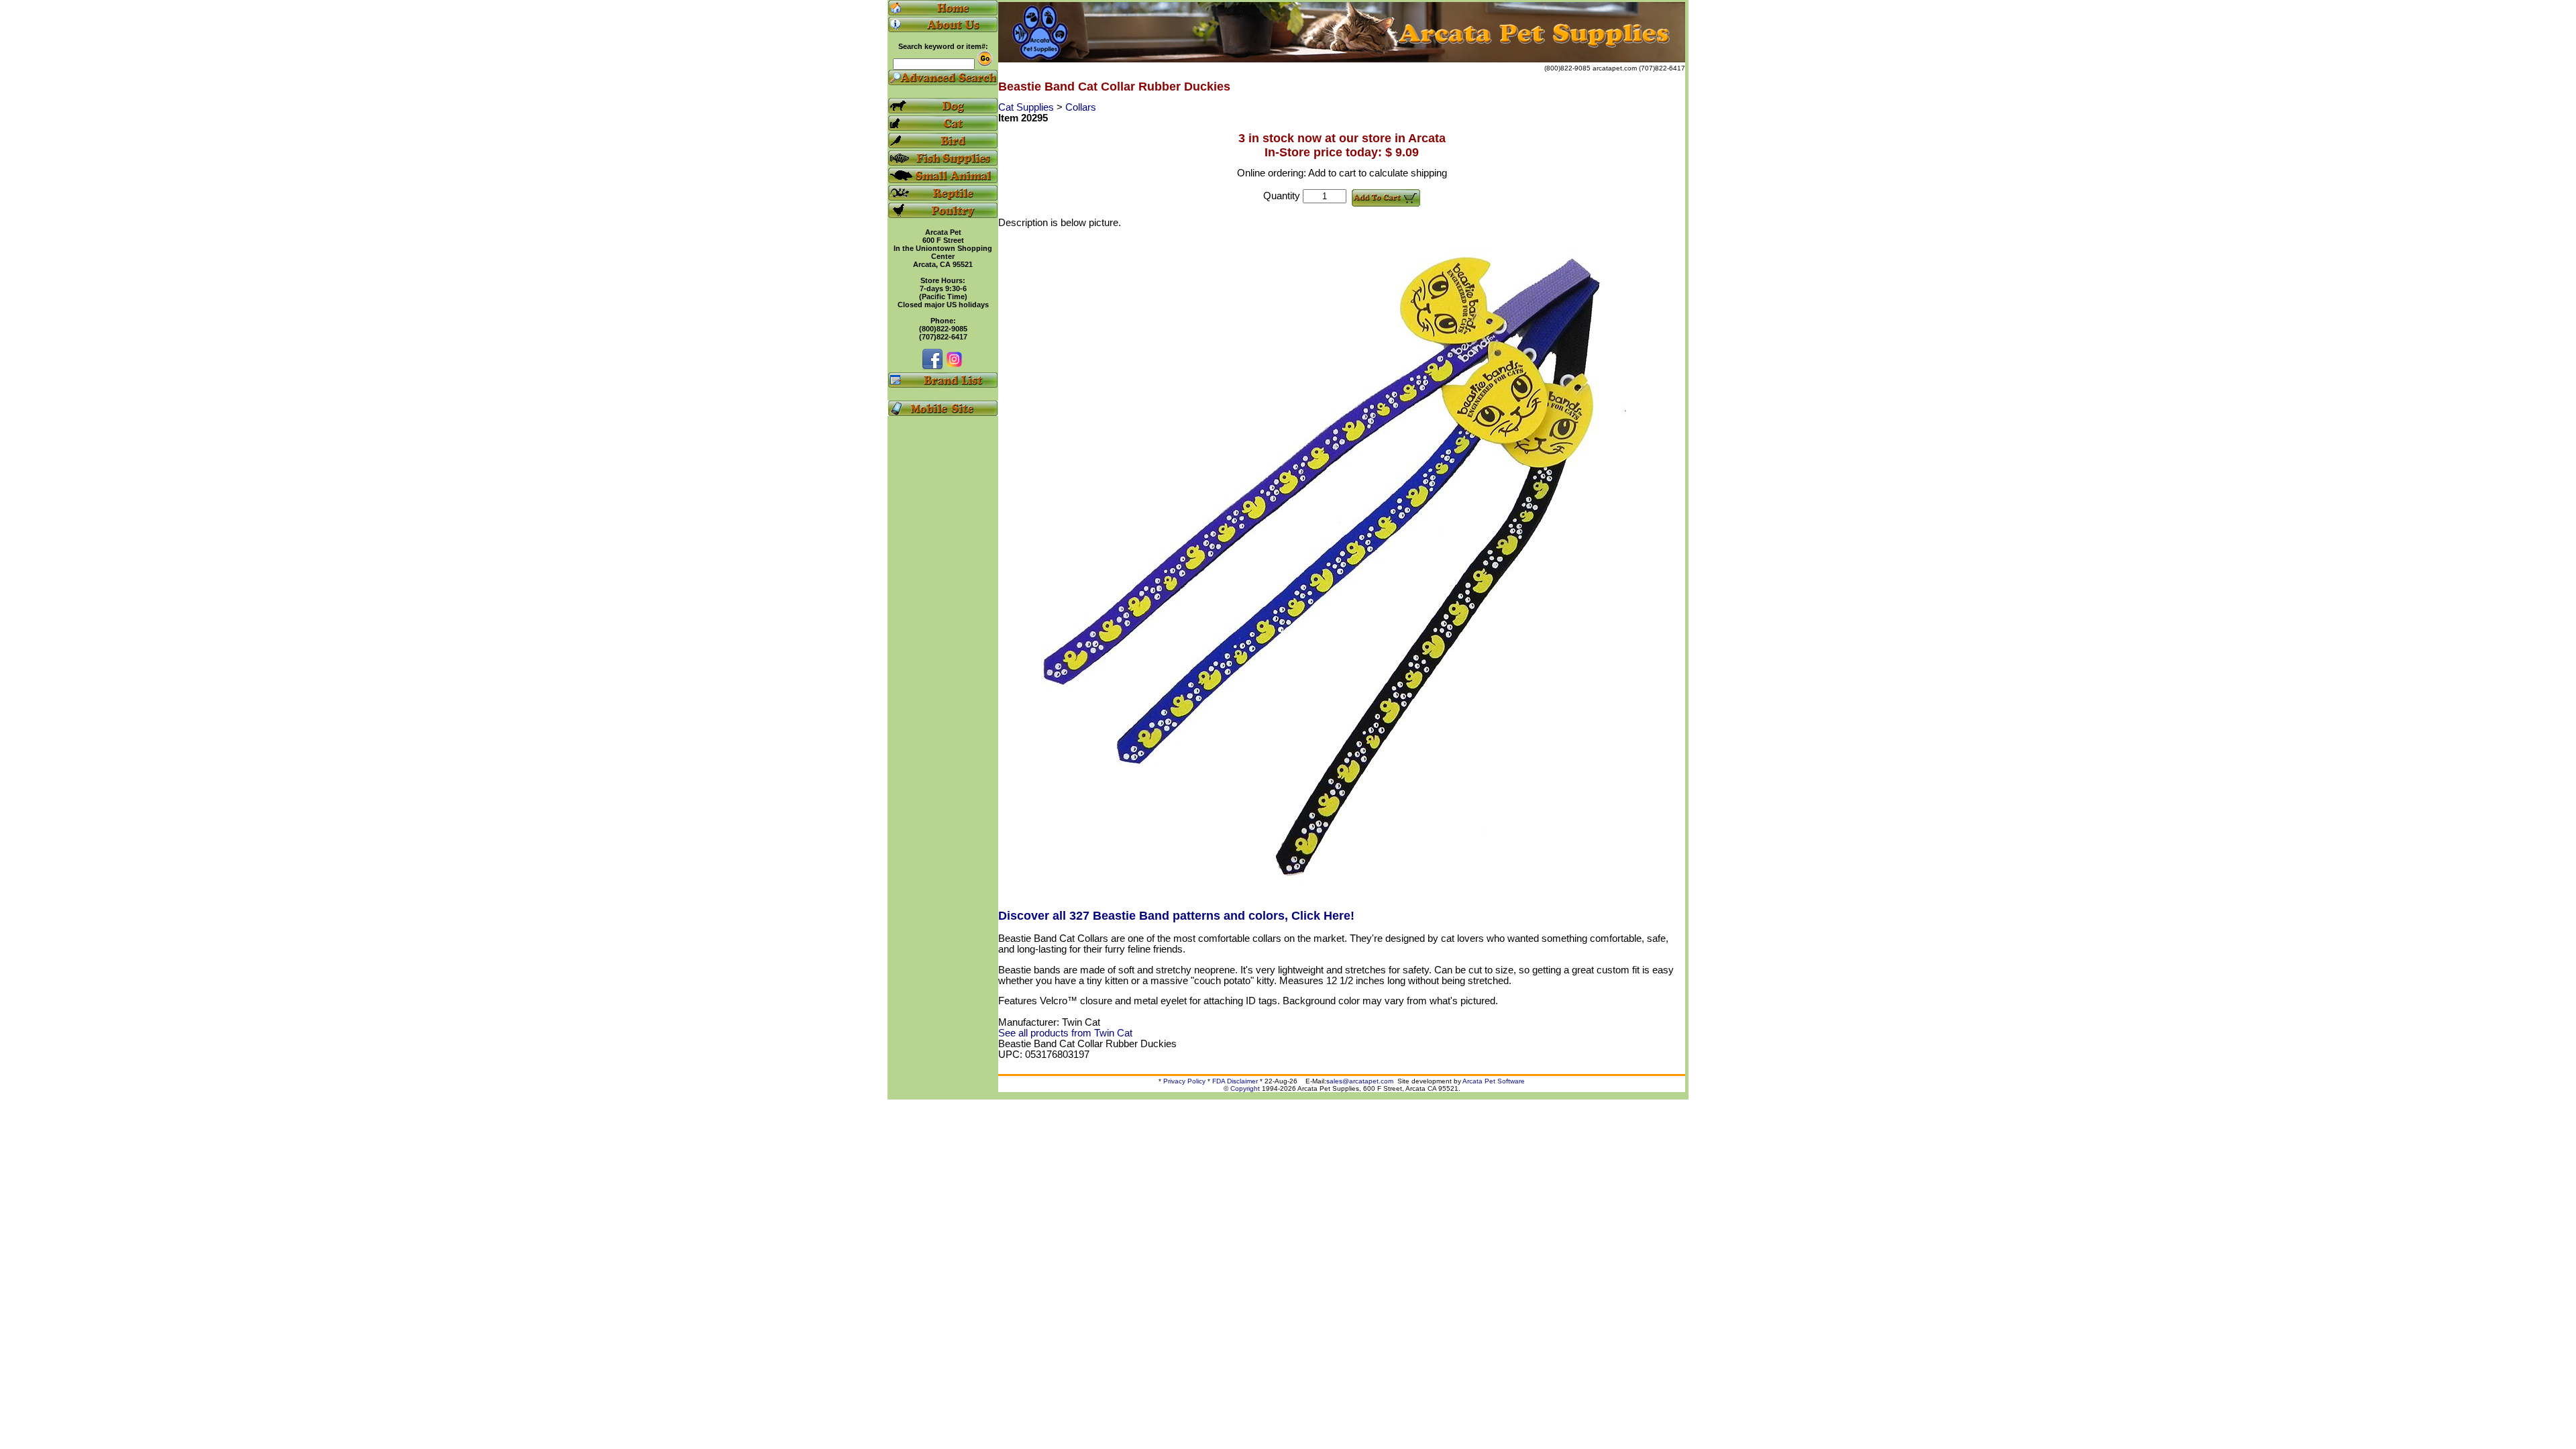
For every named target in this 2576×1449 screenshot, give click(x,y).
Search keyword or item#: (943, 46)
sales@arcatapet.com (1360, 1081)
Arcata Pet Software (1494, 1081)
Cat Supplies (1027, 107)
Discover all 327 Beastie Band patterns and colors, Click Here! (1176, 916)
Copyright (1245, 1088)
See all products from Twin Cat (1065, 1033)
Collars (1081, 107)
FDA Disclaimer (1235, 1081)
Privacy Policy (1184, 1081)
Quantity (1282, 196)
